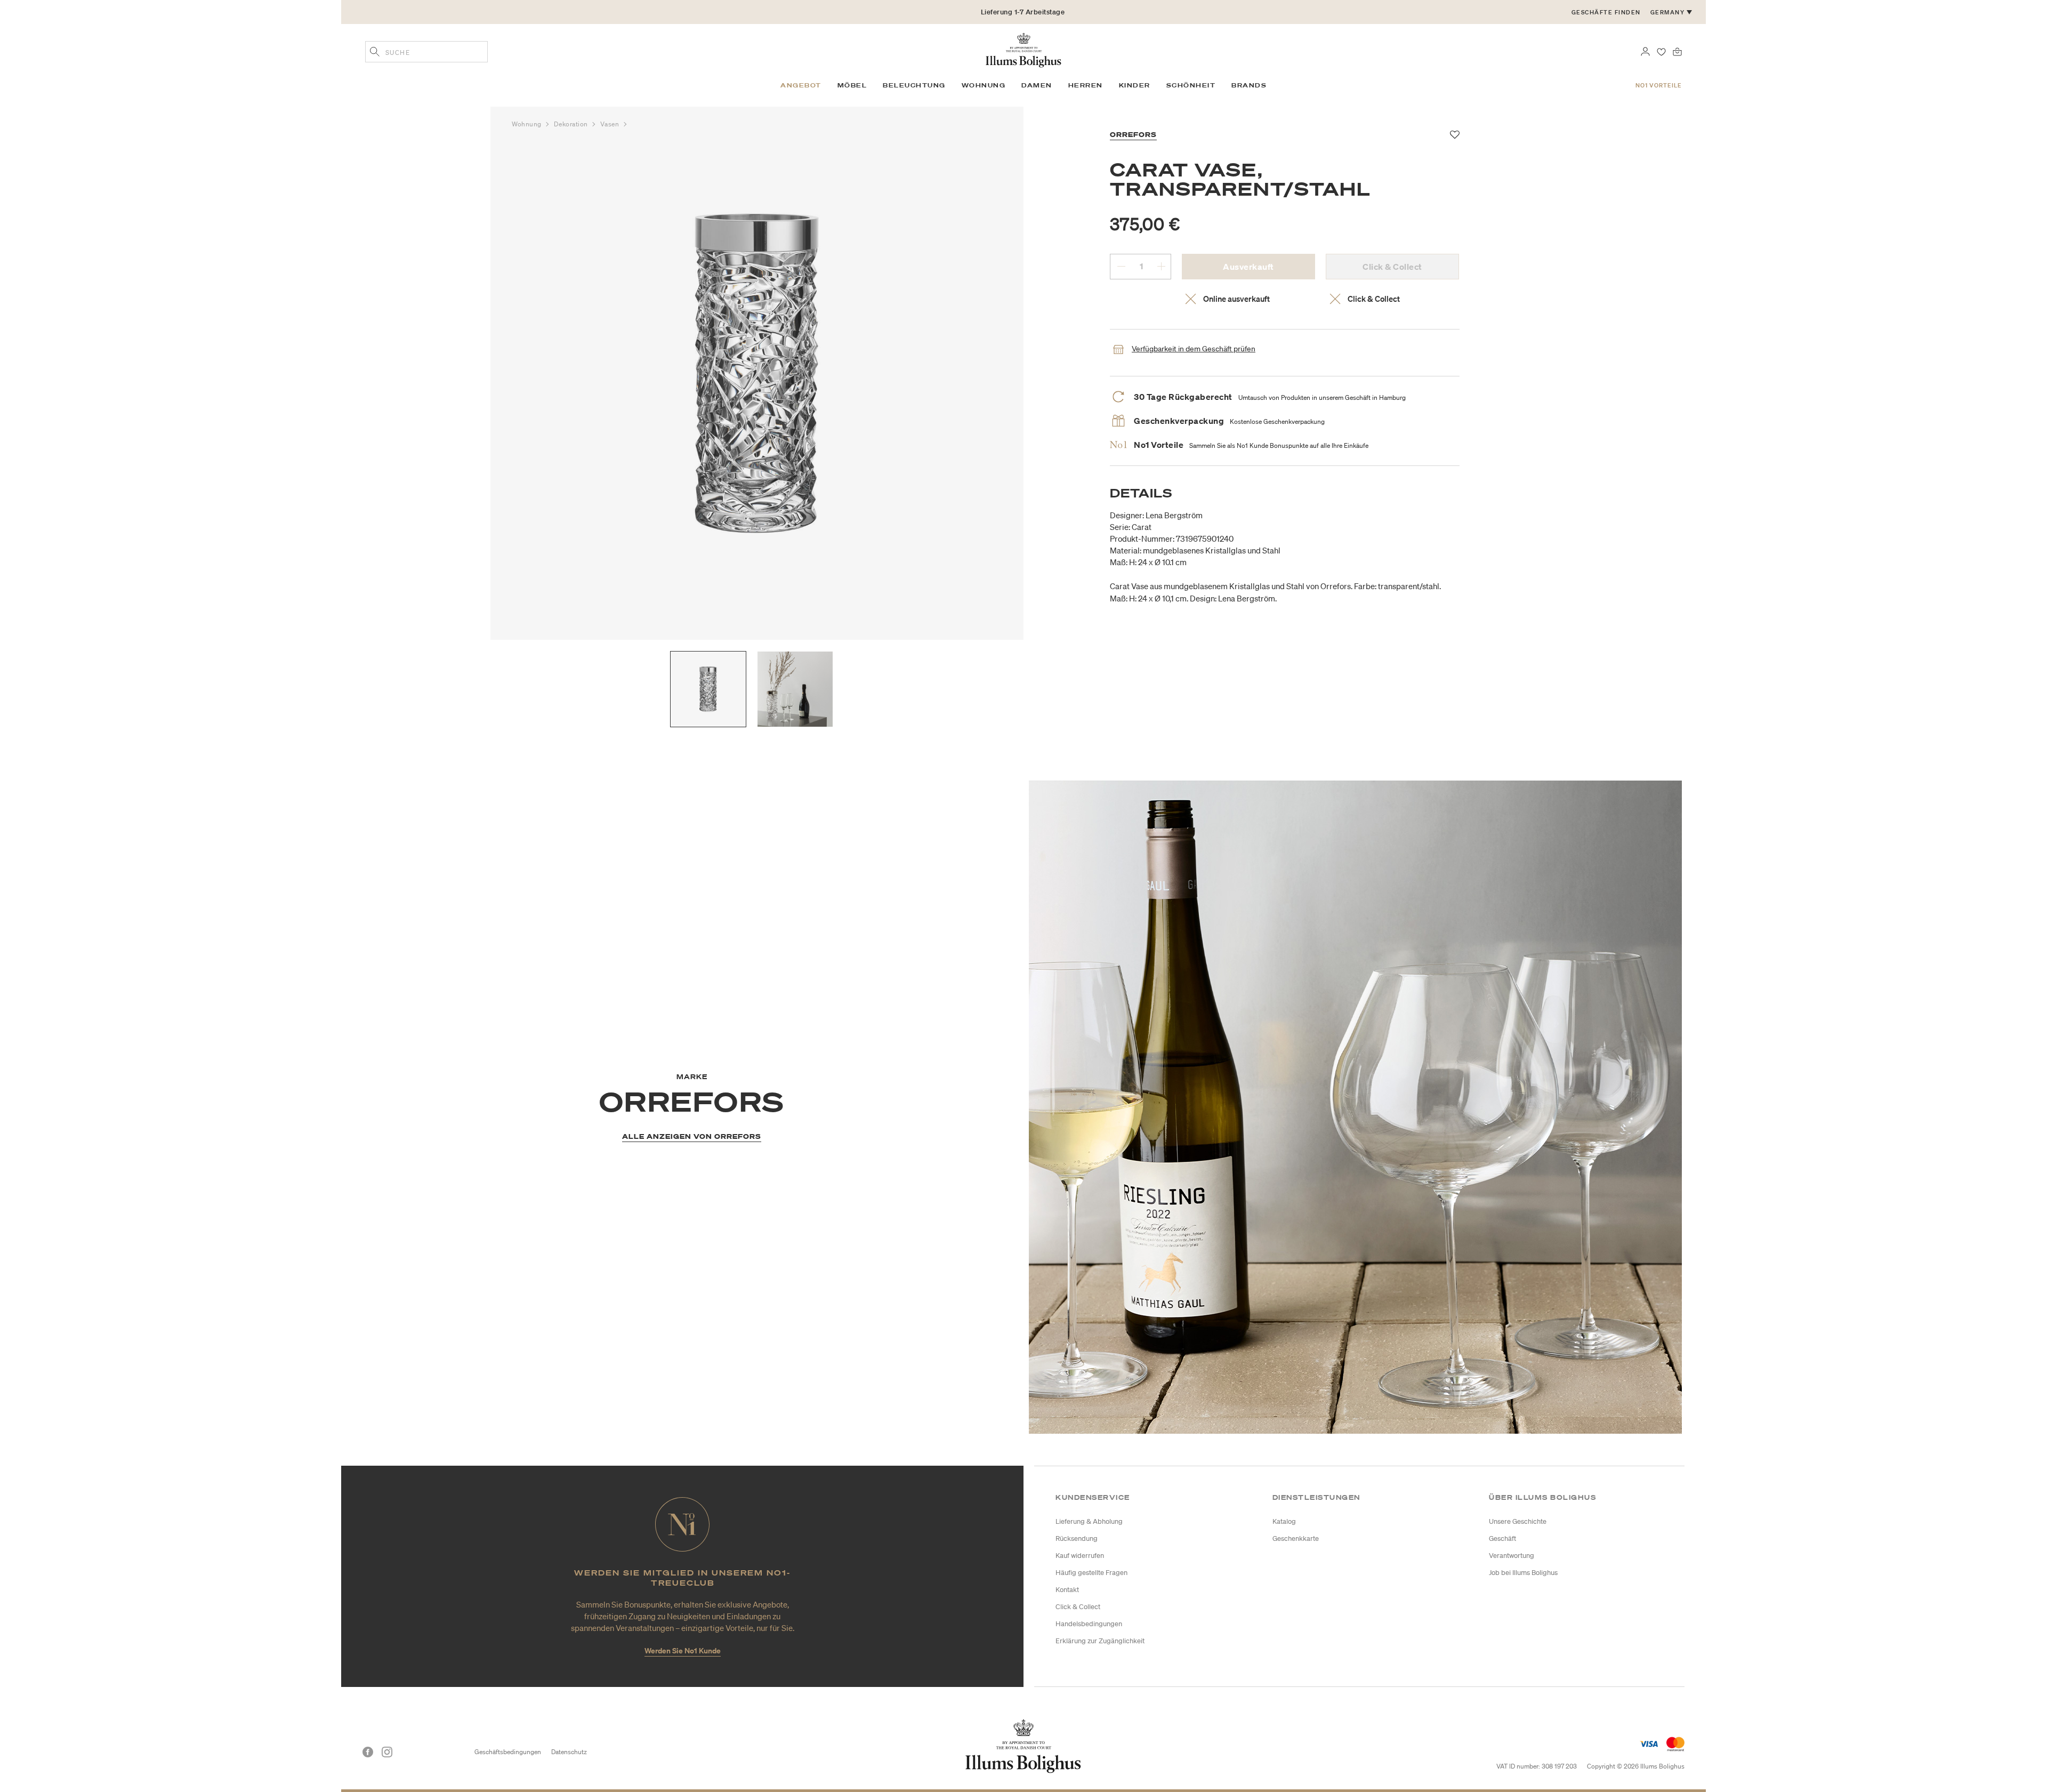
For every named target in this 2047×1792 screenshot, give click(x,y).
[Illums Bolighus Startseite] (1023, 49)
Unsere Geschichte (1518, 1521)
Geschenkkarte (1296, 1538)
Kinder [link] (1135, 85)
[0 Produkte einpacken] (1677, 51)
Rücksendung (1077, 1538)
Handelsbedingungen (1089, 1624)
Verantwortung (1512, 1556)
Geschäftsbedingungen (508, 1752)
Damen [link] (1037, 85)
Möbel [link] (852, 85)
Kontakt (1067, 1590)
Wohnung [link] (984, 85)
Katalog (1284, 1521)
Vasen (610, 124)
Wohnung (527, 124)
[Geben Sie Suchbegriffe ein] (375, 53)
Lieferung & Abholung (1089, 1521)
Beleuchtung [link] (914, 85)
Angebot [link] (801, 85)
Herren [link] (1086, 85)
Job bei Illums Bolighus (1523, 1573)
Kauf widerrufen (1080, 1556)
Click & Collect (1078, 1607)
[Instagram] (387, 1752)
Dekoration (572, 124)
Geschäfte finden (1606, 12)
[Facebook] (368, 1752)
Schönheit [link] (1191, 85)
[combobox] (426, 52)
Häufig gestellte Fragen (1091, 1573)
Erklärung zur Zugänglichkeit (1100, 1641)
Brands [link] (1249, 85)
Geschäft (1502, 1538)
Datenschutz (569, 1752)
